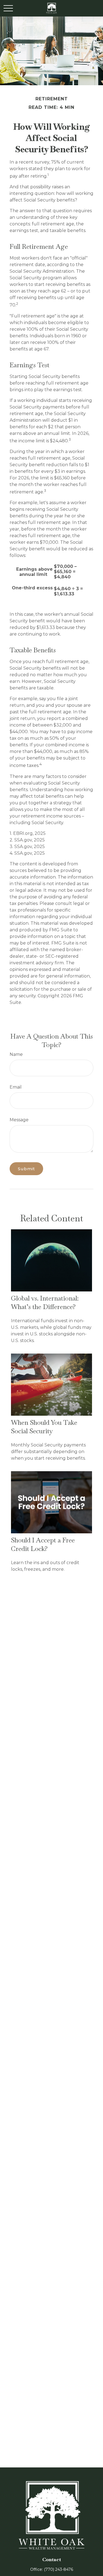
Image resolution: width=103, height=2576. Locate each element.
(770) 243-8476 (59, 2569)
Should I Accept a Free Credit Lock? (43, 1544)
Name (16, 1054)
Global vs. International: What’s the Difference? (45, 1302)
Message (19, 1120)
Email (16, 1087)
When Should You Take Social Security (44, 1427)
